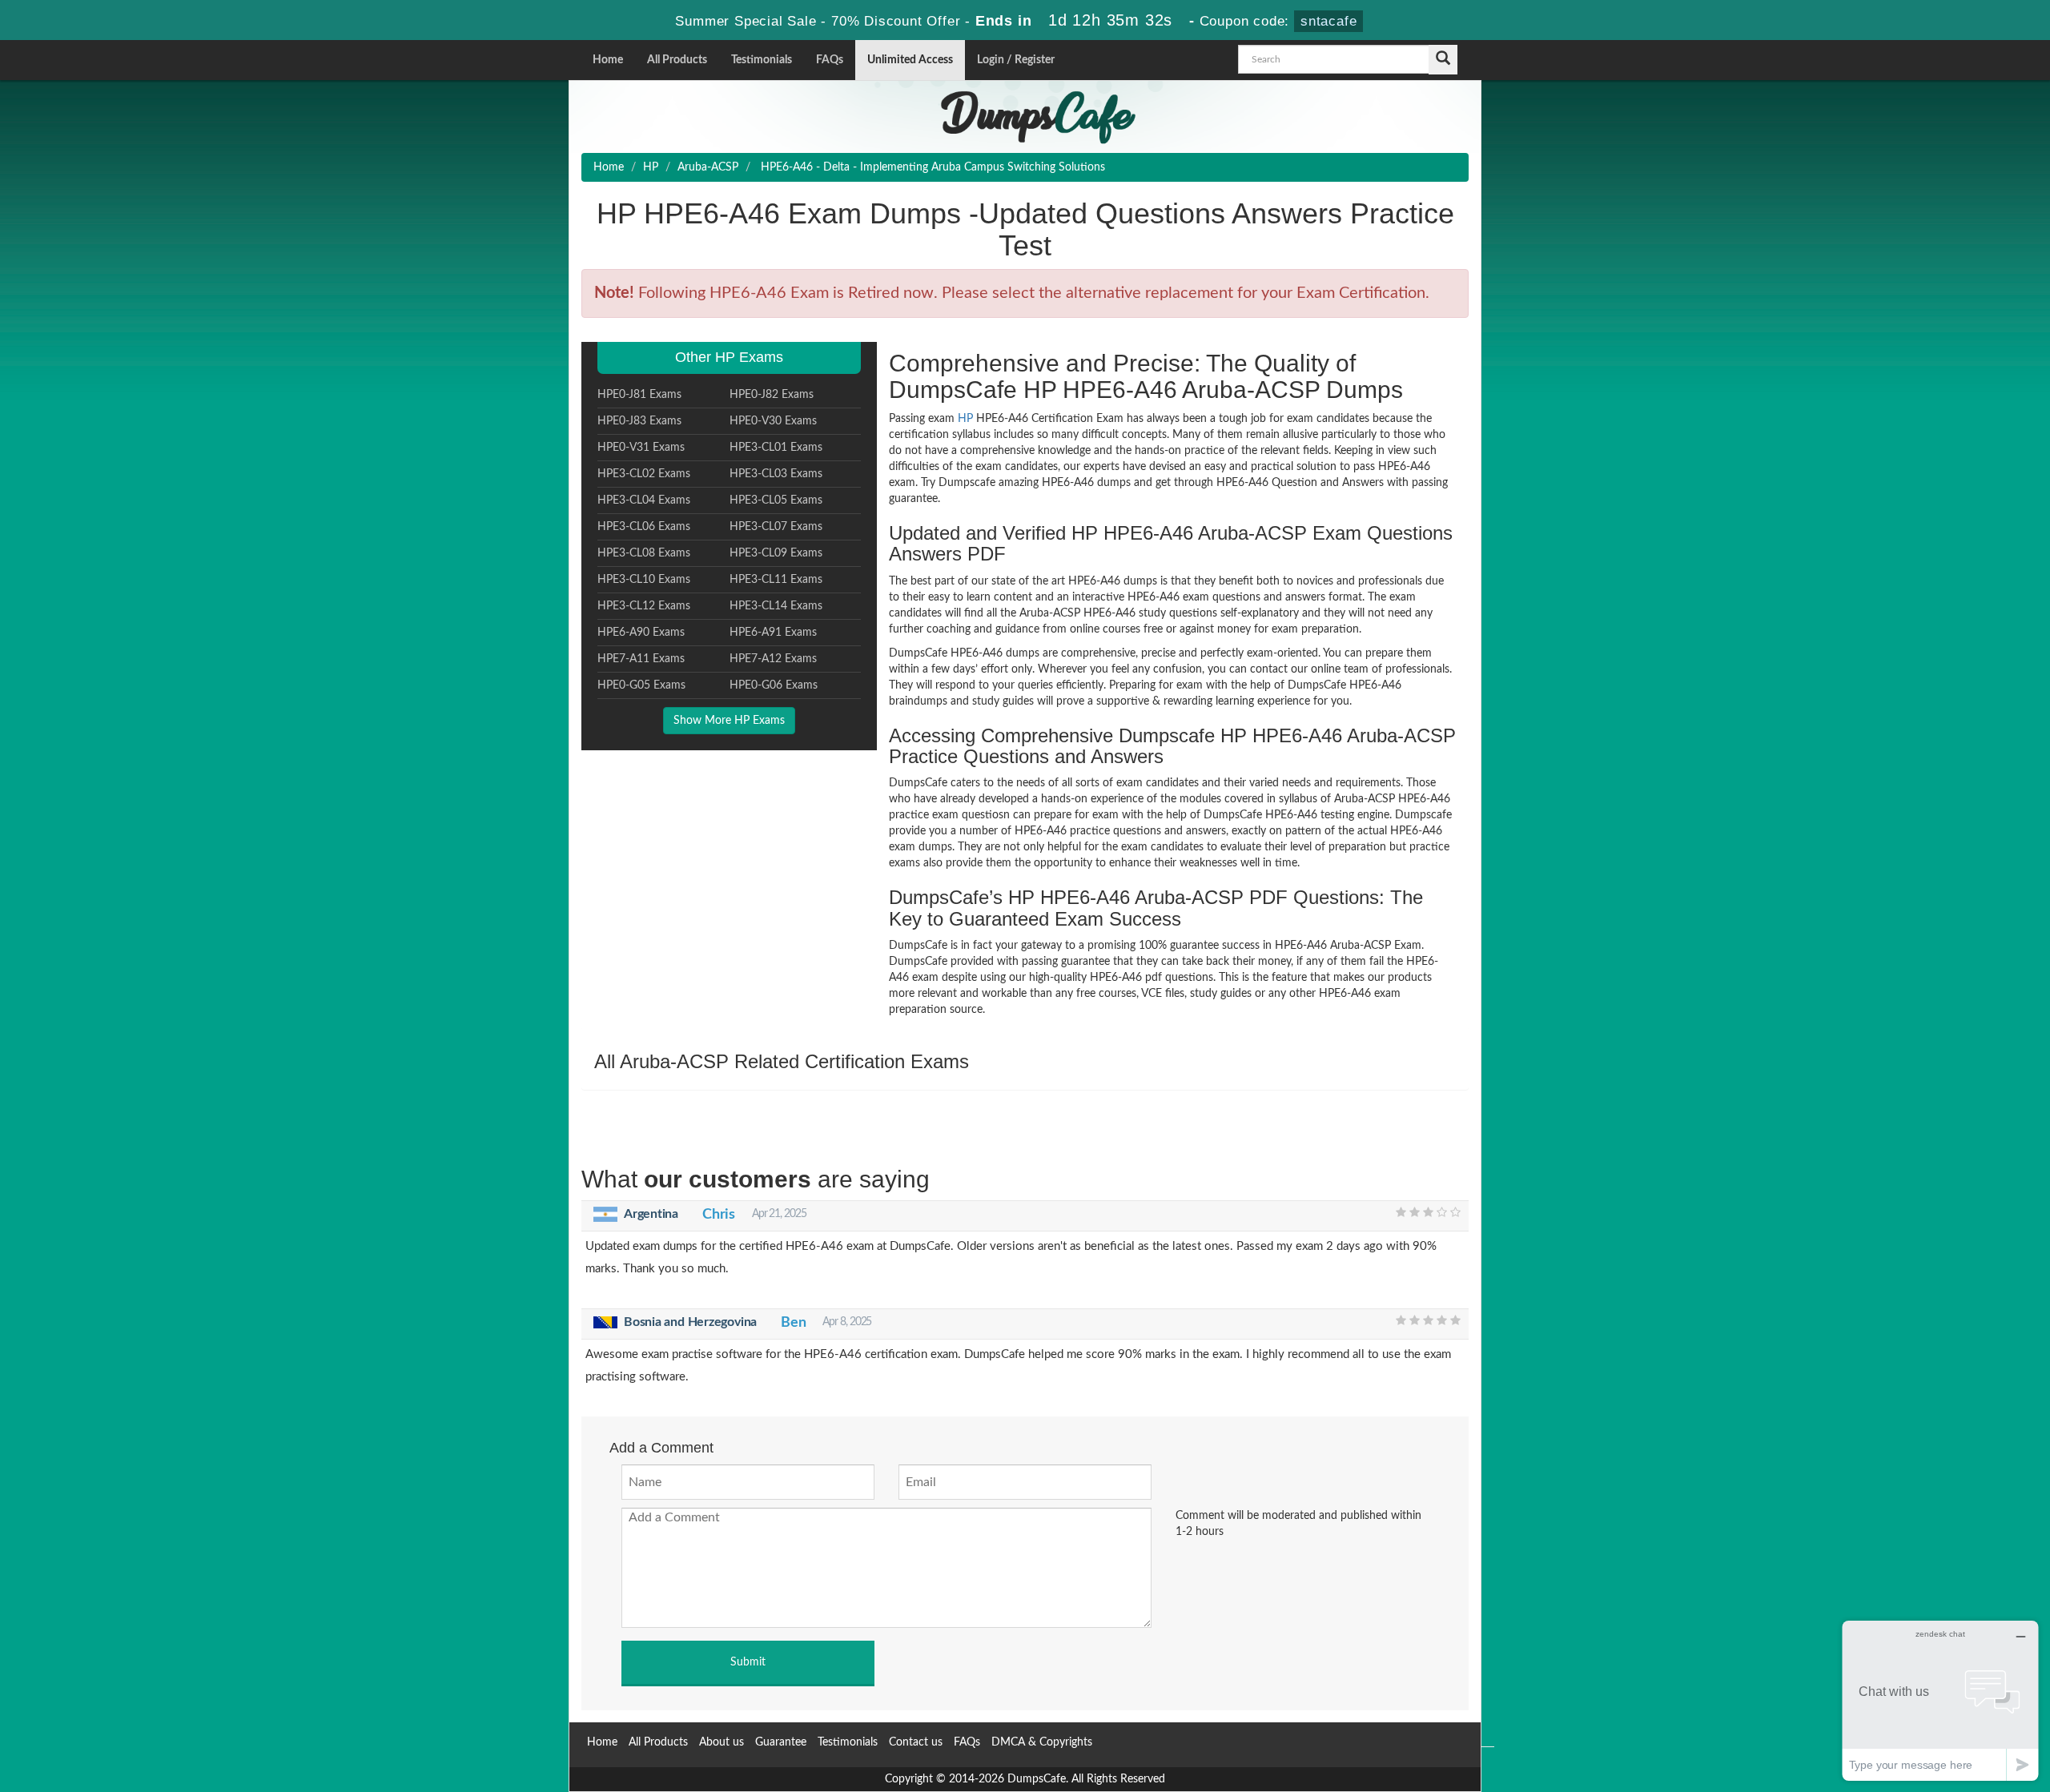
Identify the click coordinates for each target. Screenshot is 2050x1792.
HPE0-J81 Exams (639, 395)
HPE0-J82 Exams (772, 395)
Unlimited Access (910, 60)
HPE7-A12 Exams (773, 659)
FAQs (830, 60)
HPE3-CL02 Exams (644, 474)
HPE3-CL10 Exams (644, 580)
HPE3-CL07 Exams (776, 527)
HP (651, 167)
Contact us (916, 1742)
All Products (677, 60)
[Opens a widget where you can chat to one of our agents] (1940, 1700)
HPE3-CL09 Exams (776, 553)
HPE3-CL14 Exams (776, 606)
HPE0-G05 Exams (641, 685)
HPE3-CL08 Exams (644, 553)
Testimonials (762, 60)
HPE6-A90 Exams (641, 633)
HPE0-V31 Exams (641, 448)
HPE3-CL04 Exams (644, 500)
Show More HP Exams (729, 721)
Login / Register (1016, 60)
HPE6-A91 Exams (773, 633)
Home (608, 60)
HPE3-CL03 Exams (776, 474)
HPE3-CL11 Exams (776, 580)
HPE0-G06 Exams (774, 685)
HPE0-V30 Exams (773, 421)
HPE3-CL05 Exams (776, 500)
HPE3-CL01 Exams (776, 448)
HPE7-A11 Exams (641, 659)
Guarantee (781, 1742)
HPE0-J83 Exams (639, 421)
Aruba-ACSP (708, 167)
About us (722, 1742)
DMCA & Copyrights (1042, 1742)
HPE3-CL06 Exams (644, 527)
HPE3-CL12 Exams (644, 606)
